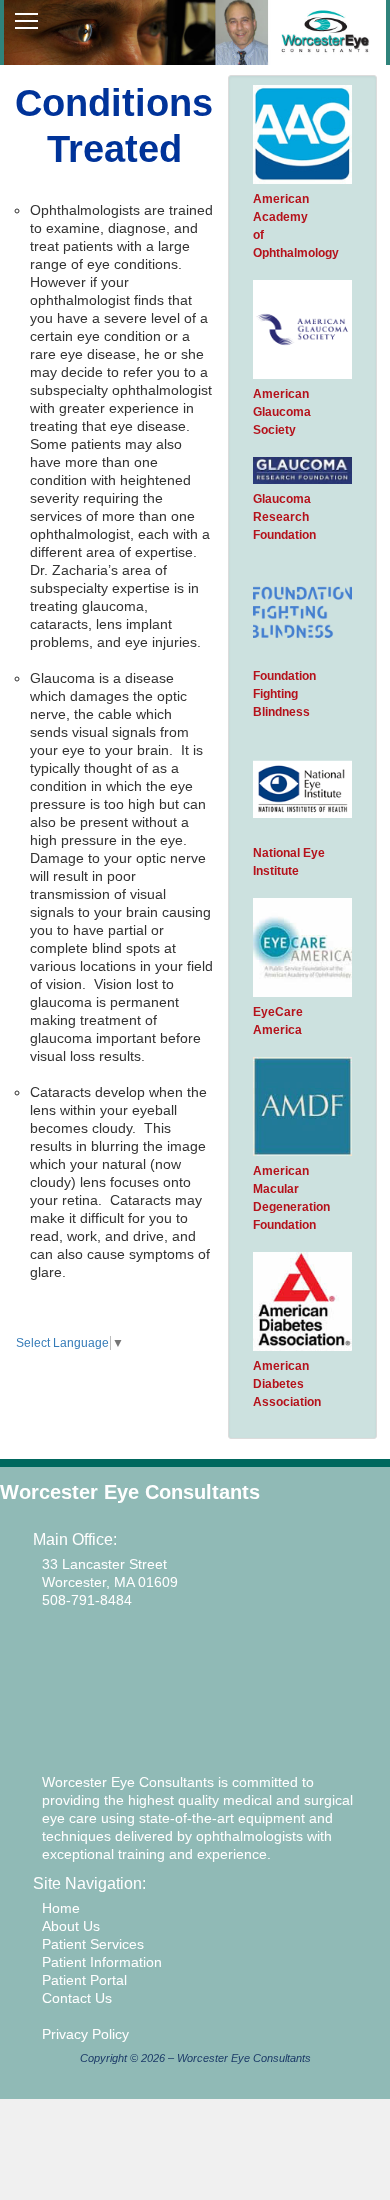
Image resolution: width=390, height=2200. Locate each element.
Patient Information (102, 1962)
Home (61, 1908)
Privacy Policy (85, 2034)
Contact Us (77, 1998)
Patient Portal (84, 1980)
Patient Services (93, 1944)
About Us (71, 1926)
